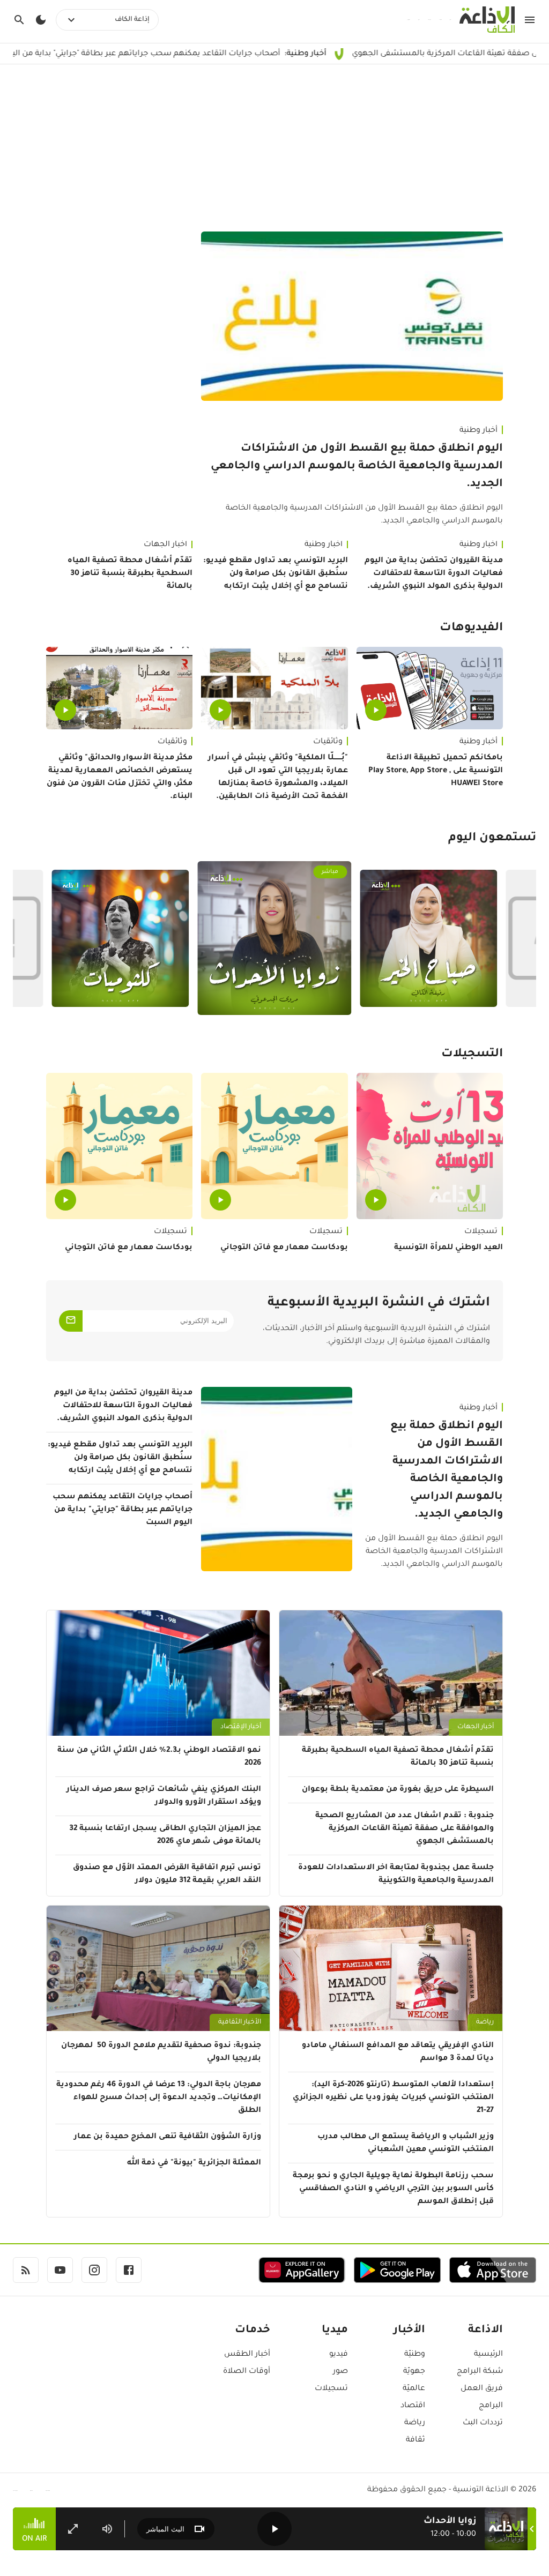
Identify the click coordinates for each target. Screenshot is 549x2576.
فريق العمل (482, 2389)
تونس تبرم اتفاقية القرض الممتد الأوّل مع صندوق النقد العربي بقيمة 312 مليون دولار (167, 1875)
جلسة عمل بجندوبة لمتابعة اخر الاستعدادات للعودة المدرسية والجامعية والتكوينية (396, 1875)
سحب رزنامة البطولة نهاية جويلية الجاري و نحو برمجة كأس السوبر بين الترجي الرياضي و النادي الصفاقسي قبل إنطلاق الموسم (393, 2189)
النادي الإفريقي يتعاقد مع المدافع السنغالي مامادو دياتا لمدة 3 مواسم (398, 2052)
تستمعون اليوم (492, 839)
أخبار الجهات (165, 545)
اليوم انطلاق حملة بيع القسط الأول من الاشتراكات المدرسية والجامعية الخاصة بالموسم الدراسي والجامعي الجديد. (357, 467)
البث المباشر (165, 2529)
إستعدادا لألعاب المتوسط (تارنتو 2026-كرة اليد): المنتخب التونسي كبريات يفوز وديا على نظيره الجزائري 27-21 (393, 2098)
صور (340, 2372)
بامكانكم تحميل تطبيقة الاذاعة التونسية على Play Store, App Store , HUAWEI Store (436, 771)
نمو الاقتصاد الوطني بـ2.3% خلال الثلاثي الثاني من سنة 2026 (159, 1757)
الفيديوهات (471, 629)
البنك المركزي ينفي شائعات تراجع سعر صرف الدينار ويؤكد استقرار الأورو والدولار (164, 1796)
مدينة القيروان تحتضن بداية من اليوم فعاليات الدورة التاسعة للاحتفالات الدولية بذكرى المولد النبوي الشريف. (434, 574)
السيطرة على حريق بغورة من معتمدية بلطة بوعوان (398, 1790)
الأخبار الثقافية (240, 2022)
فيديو (339, 2355)
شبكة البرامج (480, 2372)
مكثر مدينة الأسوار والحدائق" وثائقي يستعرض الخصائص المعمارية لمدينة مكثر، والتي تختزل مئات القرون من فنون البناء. (120, 778)
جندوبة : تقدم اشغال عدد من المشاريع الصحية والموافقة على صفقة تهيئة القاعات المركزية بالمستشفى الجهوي (405, 1829)
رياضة (485, 2022)
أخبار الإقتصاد (241, 1727)
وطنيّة (415, 2355)
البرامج (491, 2406)
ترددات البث (483, 2423)
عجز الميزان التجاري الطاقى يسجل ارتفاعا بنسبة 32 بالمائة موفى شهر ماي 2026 (165, 1835)
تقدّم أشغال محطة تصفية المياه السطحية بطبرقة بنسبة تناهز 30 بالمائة (130, 574)
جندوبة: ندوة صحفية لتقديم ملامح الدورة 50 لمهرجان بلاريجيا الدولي (161, 2052)
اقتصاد (413, 2406)
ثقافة (416, 2440)
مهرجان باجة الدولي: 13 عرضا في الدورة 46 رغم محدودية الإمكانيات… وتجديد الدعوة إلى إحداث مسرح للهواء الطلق (159, 2098)
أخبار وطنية (478, 431)
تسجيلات (481, 1232)
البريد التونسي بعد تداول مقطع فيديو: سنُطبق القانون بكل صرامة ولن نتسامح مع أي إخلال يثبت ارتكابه (275, 574)
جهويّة (414, 2372)
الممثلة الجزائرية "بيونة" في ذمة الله (194, 2163)
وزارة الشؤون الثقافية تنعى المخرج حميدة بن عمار (168, 2137)
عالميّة (414, 2389)
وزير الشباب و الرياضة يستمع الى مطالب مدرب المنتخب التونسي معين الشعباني (406, 2144)
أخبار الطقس (247, 2355)
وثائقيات (328, 742)
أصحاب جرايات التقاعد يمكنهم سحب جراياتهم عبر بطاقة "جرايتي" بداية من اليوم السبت (214, 54)
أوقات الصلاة (247, 2372)
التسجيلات (472, 1055)
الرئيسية (488, 2355)
